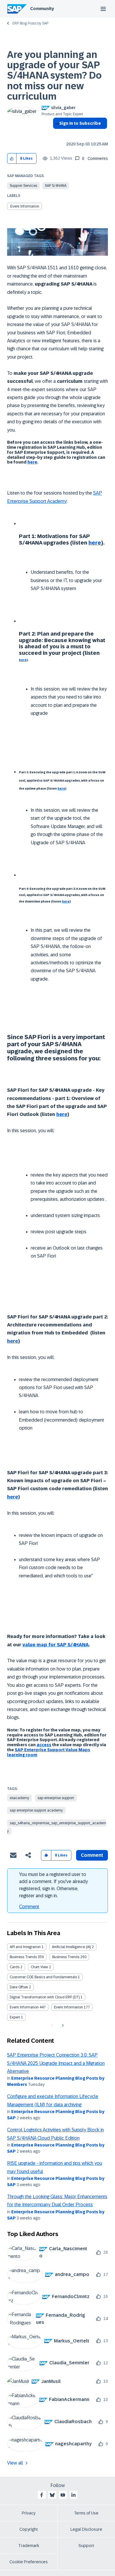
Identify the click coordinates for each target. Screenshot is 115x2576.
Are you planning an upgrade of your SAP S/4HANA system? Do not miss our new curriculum (54, 76)
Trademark (29, 2546)
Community (42, 9)
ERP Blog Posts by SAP (30, 23)
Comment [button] (92, 1855)
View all (15, 2463)
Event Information (25, 206)
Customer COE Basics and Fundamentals (43, 1977)
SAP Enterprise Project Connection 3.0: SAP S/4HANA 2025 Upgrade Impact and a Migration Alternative (56, 2063)
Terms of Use (86, 2513)
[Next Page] (62, 2026)
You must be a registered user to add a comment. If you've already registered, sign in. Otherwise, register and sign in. (54, 1885)
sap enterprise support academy (36, 1810)
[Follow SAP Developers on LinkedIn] (73, 2495)
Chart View (39, 1967)
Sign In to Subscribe (80, 123)
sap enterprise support (56, 1798)
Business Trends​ (66, 1957)
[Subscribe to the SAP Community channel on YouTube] (63, 2495)
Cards (15, 1967)
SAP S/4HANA (56, 186)
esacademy (19, 1798)
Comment (29, 1907)
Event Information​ (68, 2007)
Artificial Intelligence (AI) (71, 1947)
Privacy (29, 2513)
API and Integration (25, 1947)
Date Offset (19, 1987)
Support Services (23, 186)
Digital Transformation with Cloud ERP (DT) (45, 1997)
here (32, 462)
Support (86, 2546)
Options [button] (56, 134)
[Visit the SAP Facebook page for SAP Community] (42, 2495)
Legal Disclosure (86, 2529)
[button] (12, 159)
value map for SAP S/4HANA (56, 1645)
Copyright (29, 2529)
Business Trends (23, 1957)
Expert (15, 2017)
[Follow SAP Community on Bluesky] (52, 2495)
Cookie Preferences (29, 2562)
